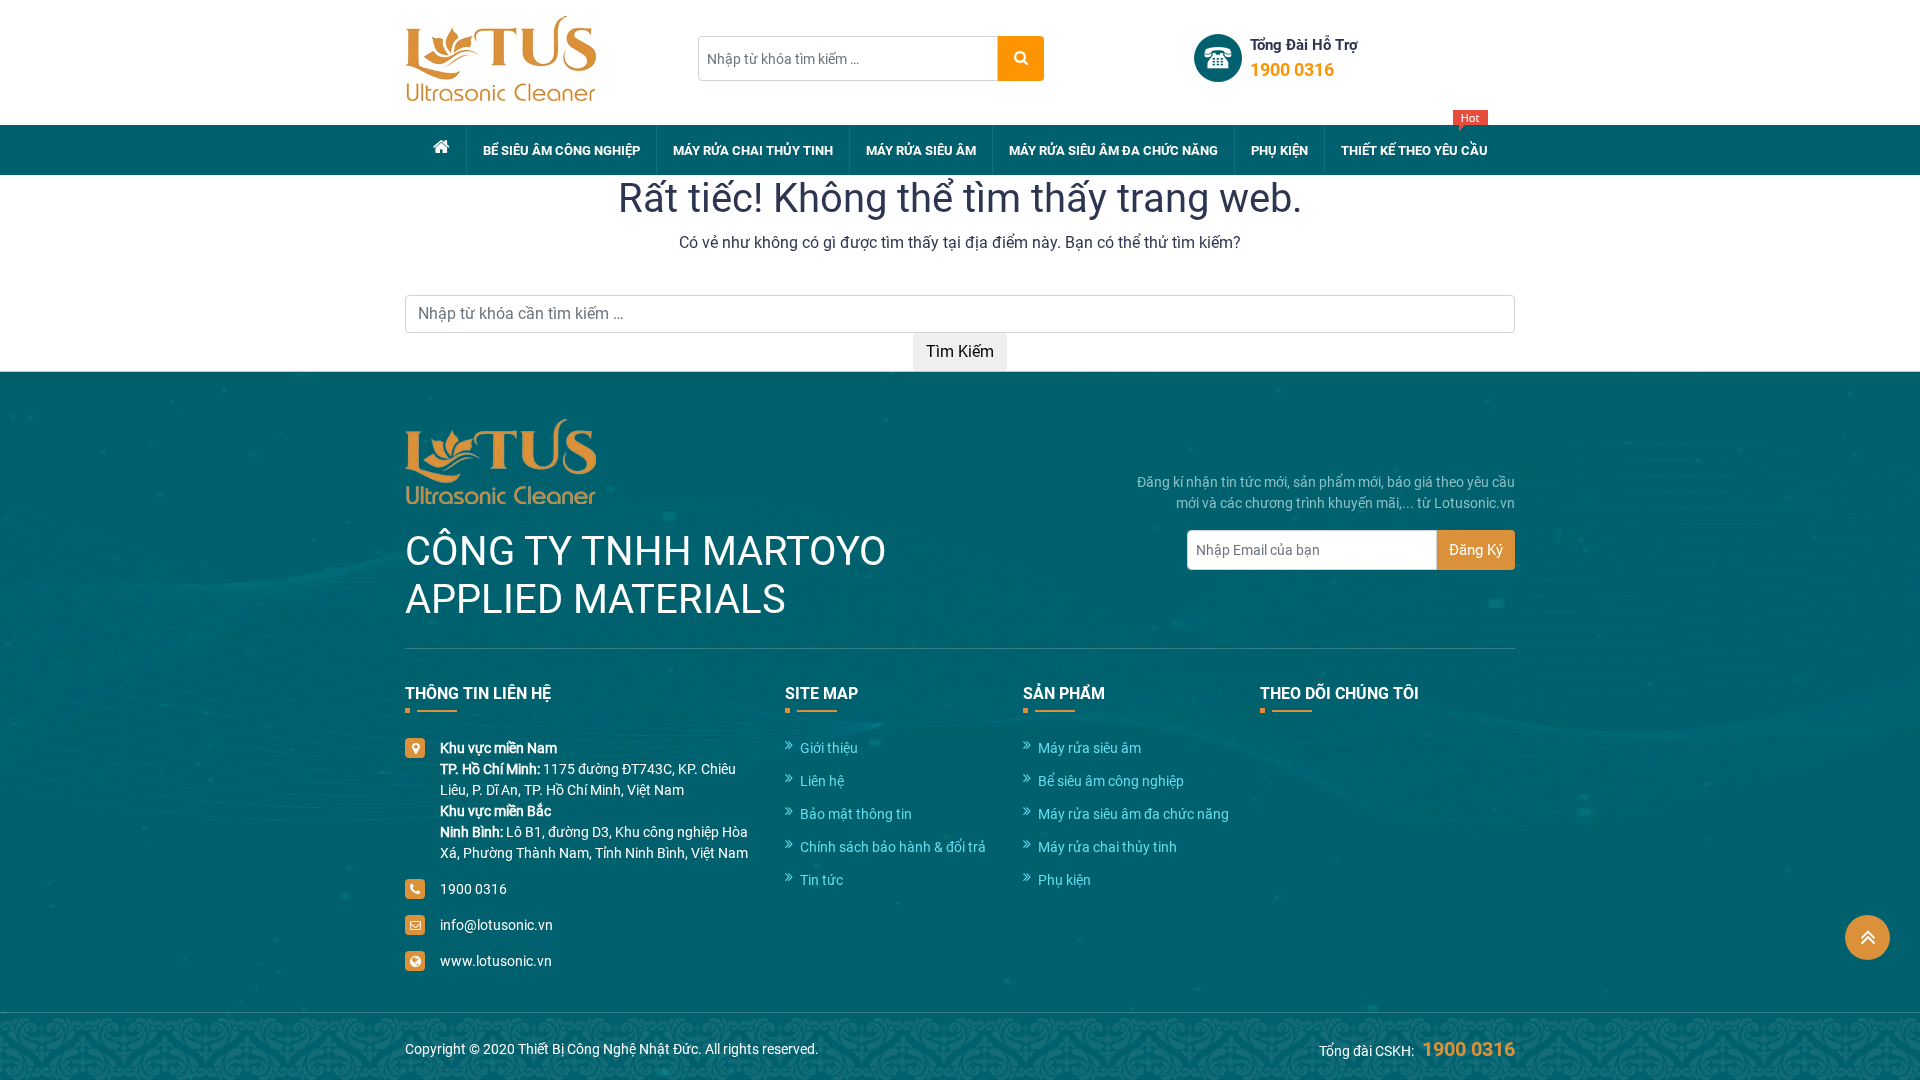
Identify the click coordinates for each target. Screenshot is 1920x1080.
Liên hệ (822, 781)
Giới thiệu (829, 748)
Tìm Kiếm (960, 351)
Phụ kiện (1279, 150)
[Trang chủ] (441, 147)
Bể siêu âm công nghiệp (561, 150)
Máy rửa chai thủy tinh (753, 150)
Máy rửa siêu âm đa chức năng (1113, 150)
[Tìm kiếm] (1021, 58)
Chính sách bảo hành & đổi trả (893, 847)
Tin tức (821, 880)
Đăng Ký (1476, 550)
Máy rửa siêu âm (921, 150)
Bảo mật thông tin (856, 814)
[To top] (1867, 937)
